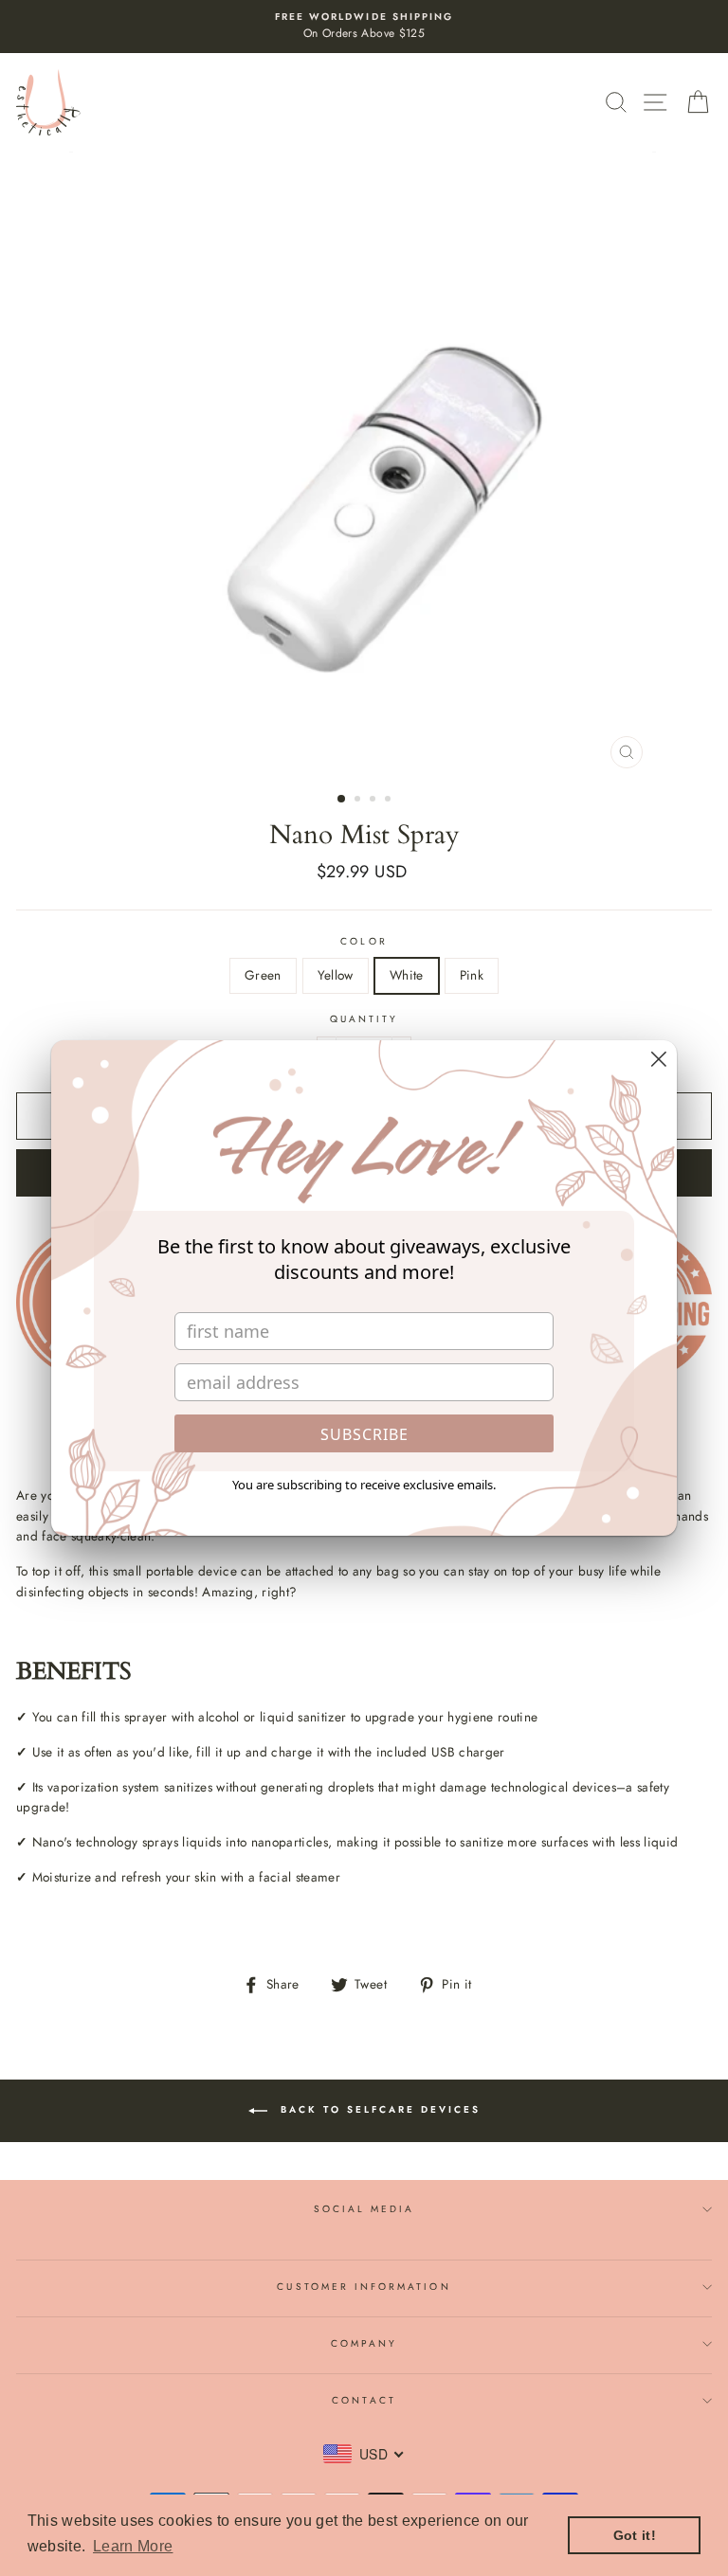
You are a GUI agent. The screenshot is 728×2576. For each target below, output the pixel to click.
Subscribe (364, 1434)
